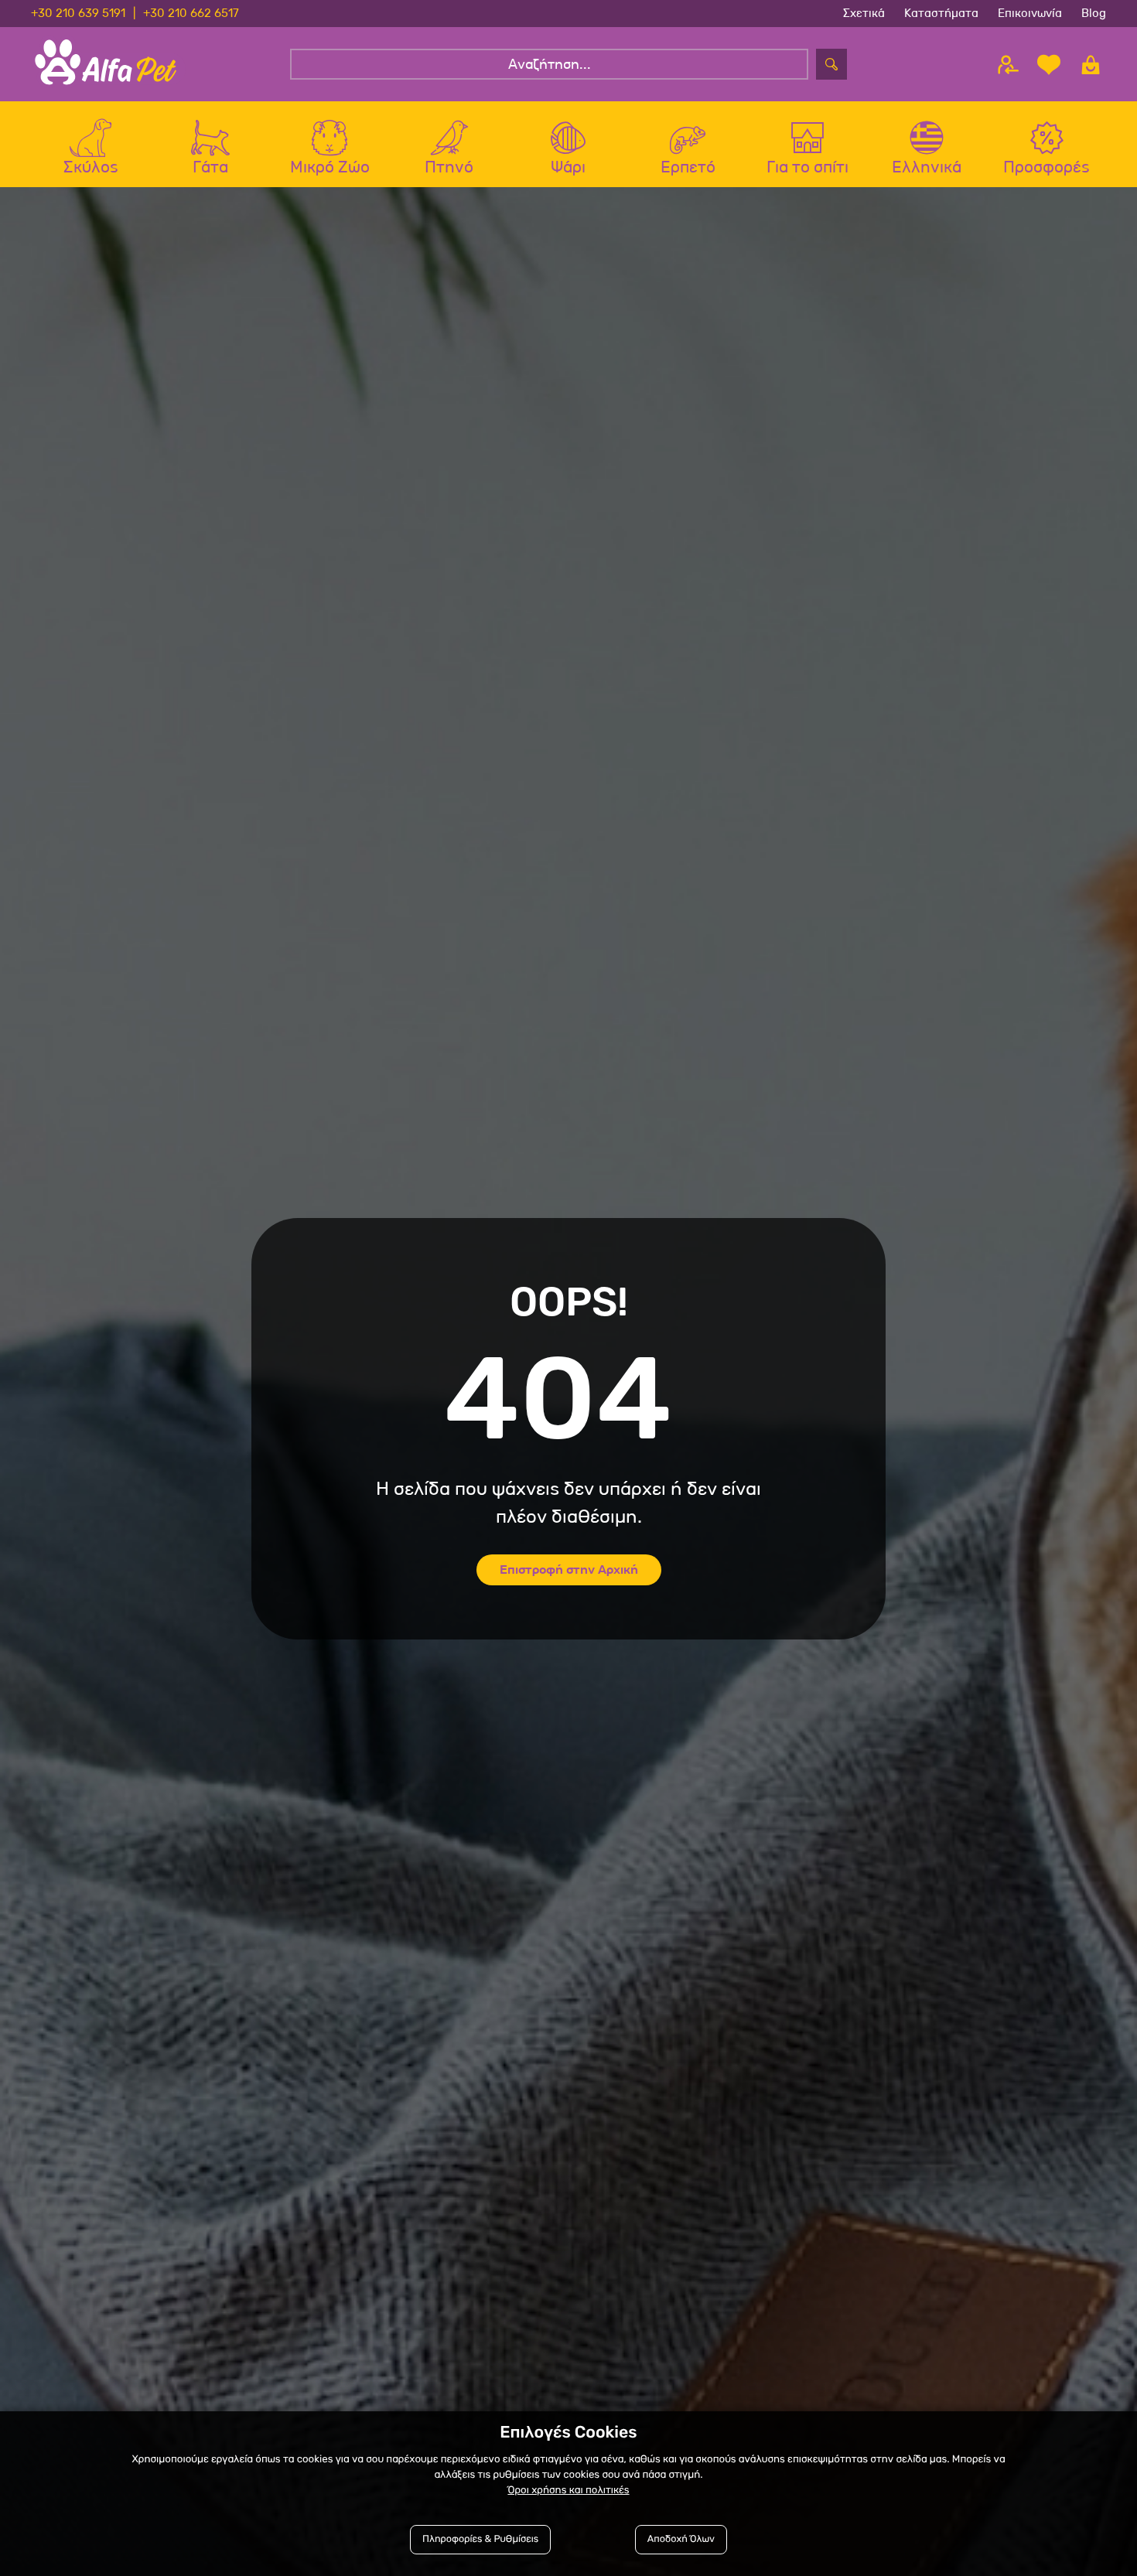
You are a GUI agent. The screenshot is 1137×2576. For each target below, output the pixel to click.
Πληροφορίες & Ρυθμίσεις (480, 2539)
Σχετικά (864, 13)
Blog (1094, 13)
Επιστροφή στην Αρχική (569, 1569)
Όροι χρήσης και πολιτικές (568, 2491)
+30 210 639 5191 (78, 13)
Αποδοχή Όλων (681, 2539)
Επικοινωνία (1030, 13)
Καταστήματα (941, 13)
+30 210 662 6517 (191, 13)
